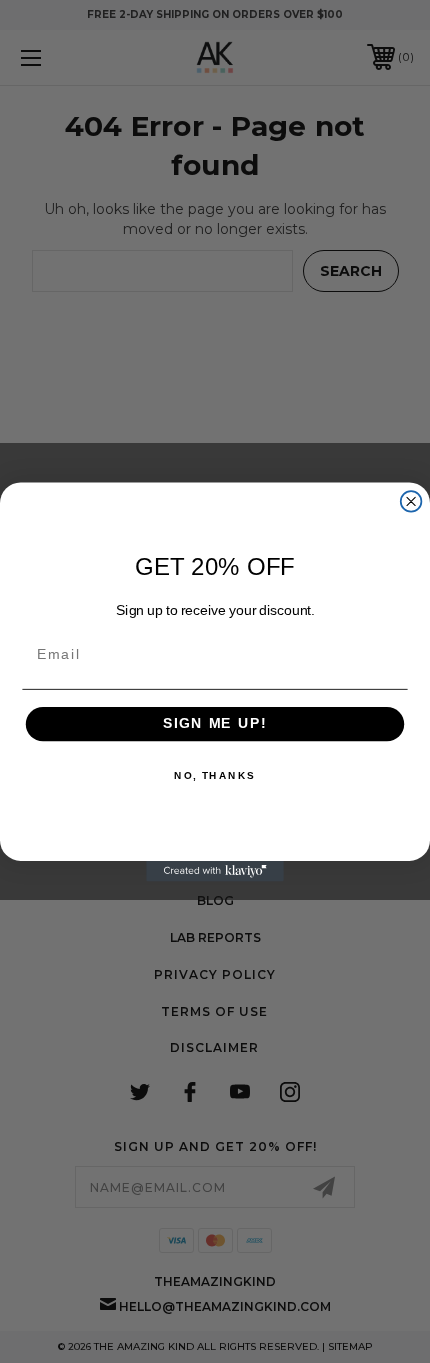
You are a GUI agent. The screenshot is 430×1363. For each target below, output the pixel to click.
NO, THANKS (215, 775)
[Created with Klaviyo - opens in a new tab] (215, 870)
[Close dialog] (411, 501)
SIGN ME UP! (215, 723)
